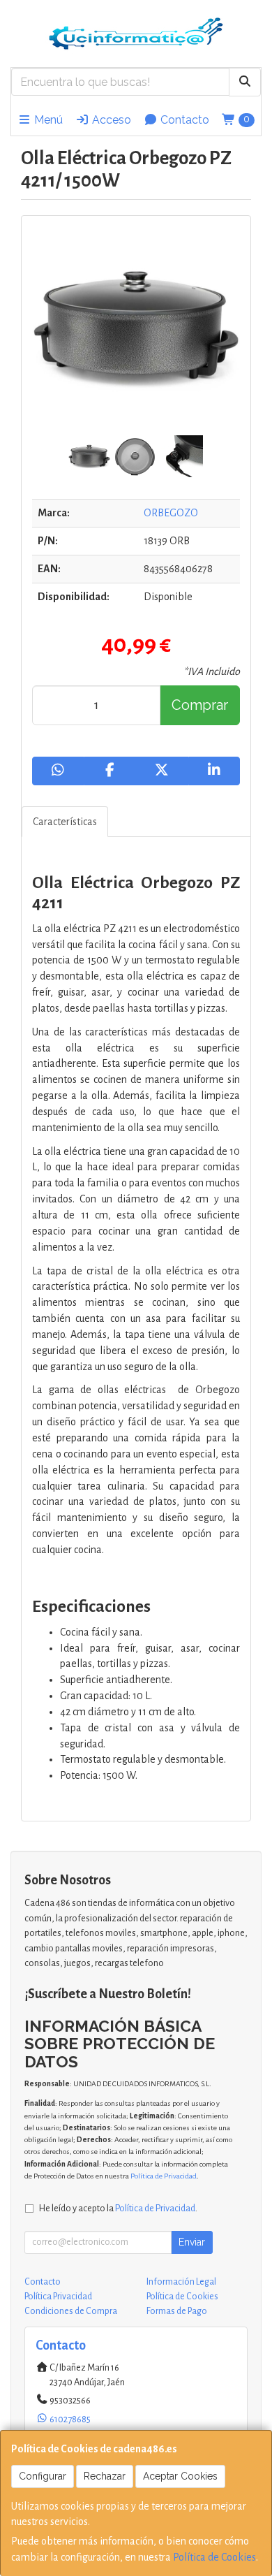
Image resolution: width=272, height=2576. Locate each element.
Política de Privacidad (164, 2176)
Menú (47, 120)
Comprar (200, 705)
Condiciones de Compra (71, 2311)
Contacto (183, 120)
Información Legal (181, 2282)
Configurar (43, 2476)
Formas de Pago (177, 2311)
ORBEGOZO (171, 513)
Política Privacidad (58, 2297)
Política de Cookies (214, 2557)
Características (65, 822)
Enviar (192, 2242)
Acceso (110, 120)
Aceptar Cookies (180, 2476)
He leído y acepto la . (118, 2208)
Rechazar (105, 2476)
